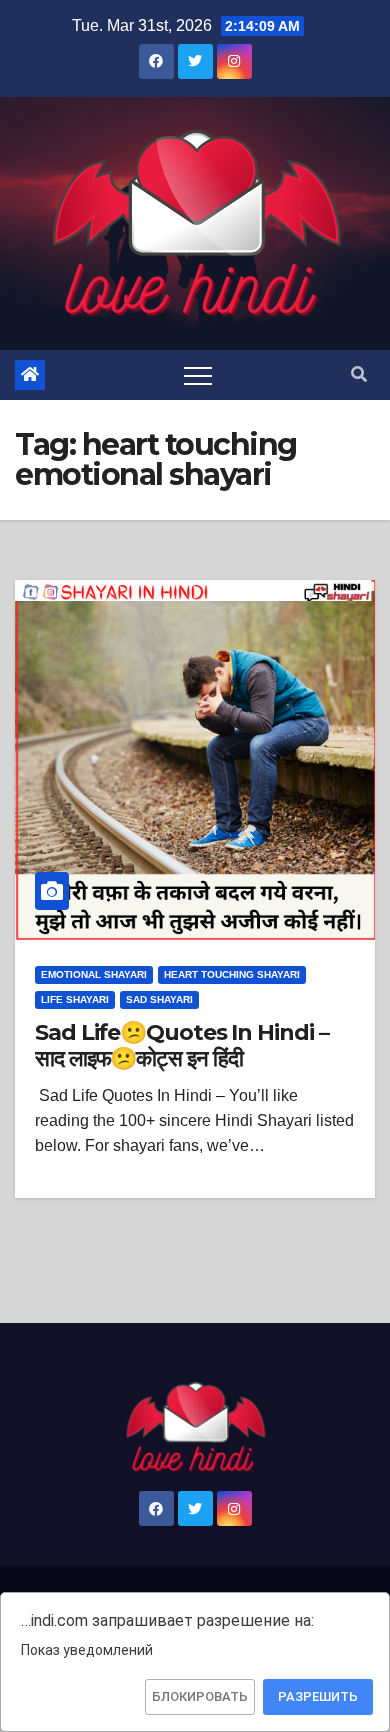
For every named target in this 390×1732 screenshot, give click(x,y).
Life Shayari (75, 999)
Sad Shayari (159, 999)
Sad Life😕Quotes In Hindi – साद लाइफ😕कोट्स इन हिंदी (181, 1045)
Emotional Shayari (94, 974)
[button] (359, 374)
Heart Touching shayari (232, 974)
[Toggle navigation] (198, 375)
